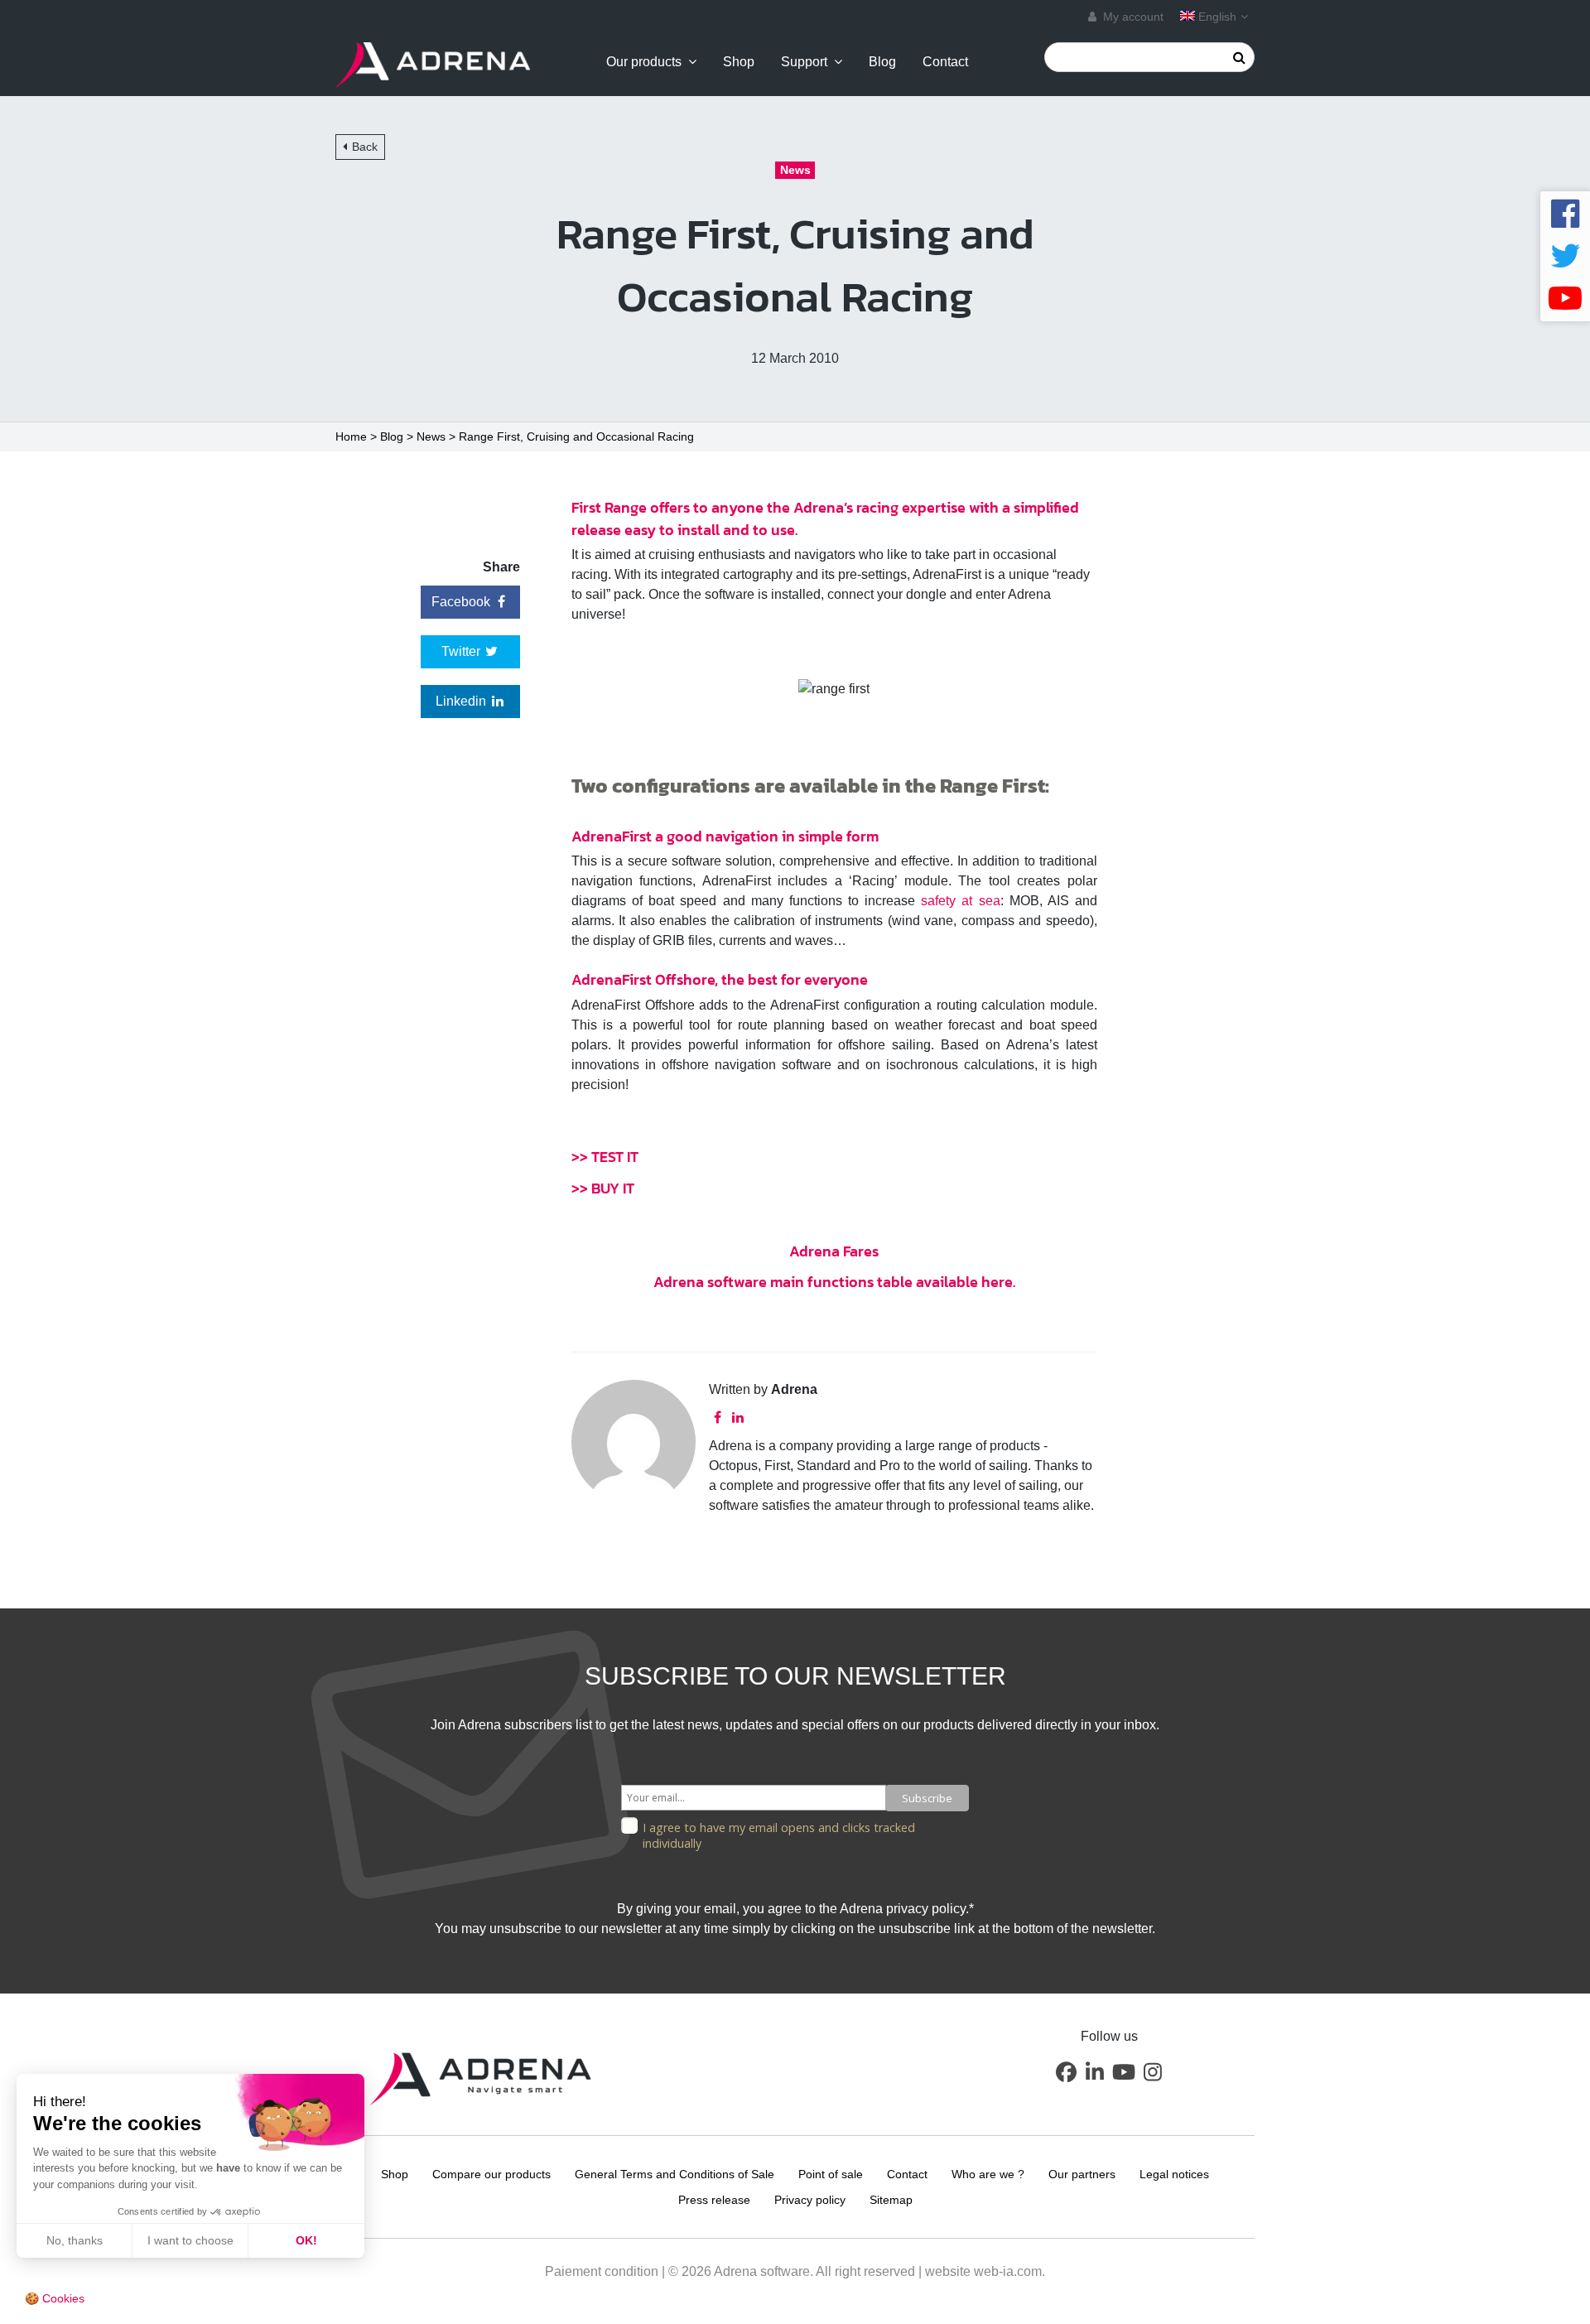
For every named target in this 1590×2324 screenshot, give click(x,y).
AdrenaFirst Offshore (643, 979)
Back (365, 147)
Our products (644, 62)
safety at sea (960, 901)
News (431, 436)
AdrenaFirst (612, 836)
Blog (882, 62)
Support (804, 62)
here (997, 1282)
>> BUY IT (603, 1188)
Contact (945, 62)
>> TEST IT (605, 1157)
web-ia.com (1008, 2271)
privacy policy (926, 1909)
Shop (739, 62)
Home (351, 436)
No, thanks (75, 2240)
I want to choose (190, 2240)
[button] (1066, 2072)
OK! (306, 2240)
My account (1132, 17)
